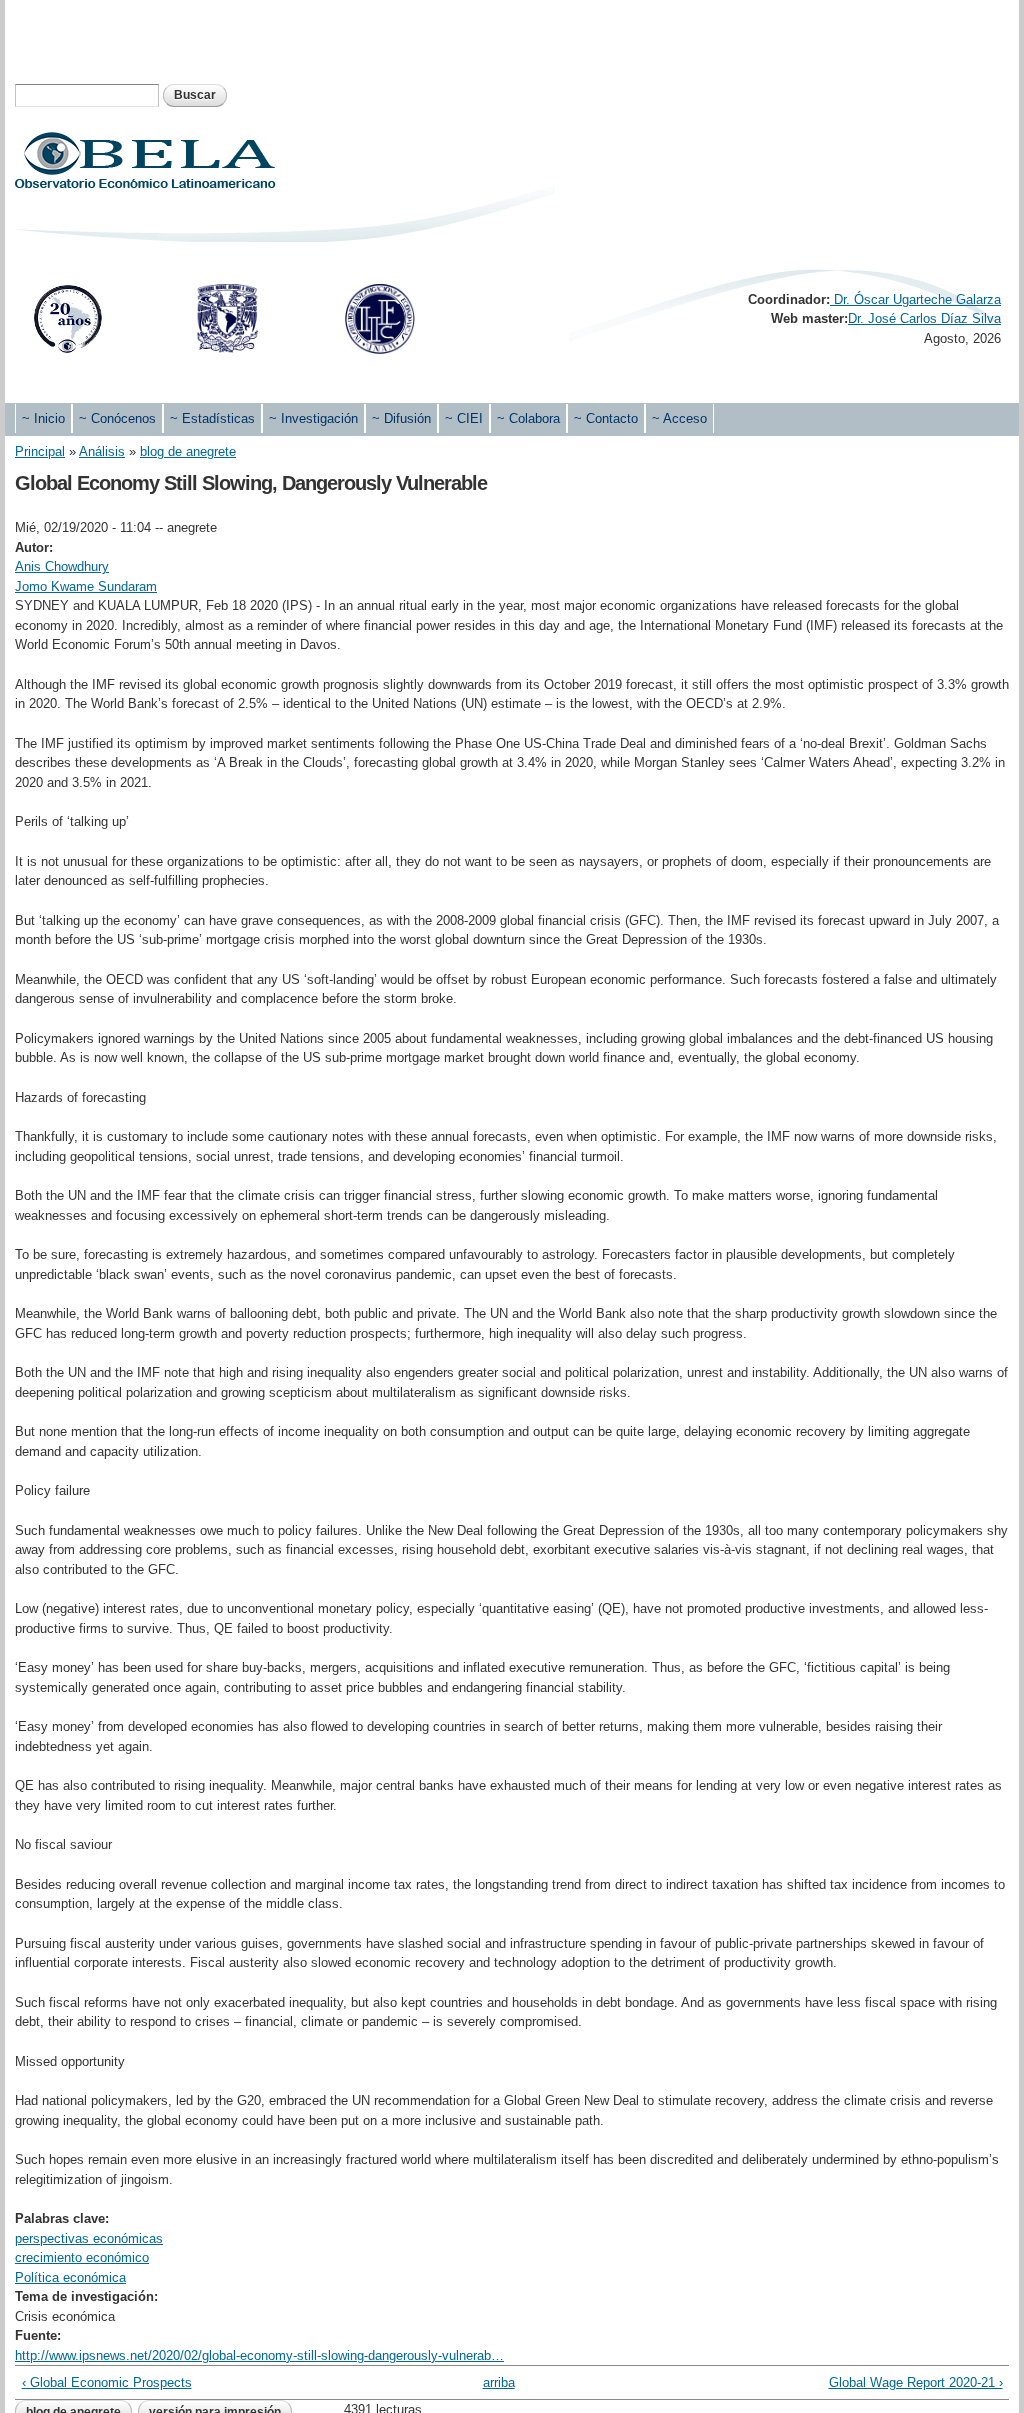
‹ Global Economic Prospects (107, 2382)
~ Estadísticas (212, 418)
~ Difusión (401, 418)
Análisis (102, 451)
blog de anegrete (188, 451)
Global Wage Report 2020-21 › (915, 2382)
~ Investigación (313, 418)
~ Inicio (43, 418)
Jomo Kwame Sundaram (86, 586)
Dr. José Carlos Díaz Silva (924, 318)
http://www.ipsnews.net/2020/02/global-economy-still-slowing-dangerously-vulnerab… (259, 2355)
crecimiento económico (82, 2257)
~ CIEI (464, 418)
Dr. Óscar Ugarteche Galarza (915, 299)
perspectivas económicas (89, 2238)
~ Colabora (528, 418)
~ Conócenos (117, 418)
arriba (499, 2382)
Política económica (70, 2277)
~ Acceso (679, 418)
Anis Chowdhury (62, 566)
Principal (40, 451)
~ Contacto (606, 418)
